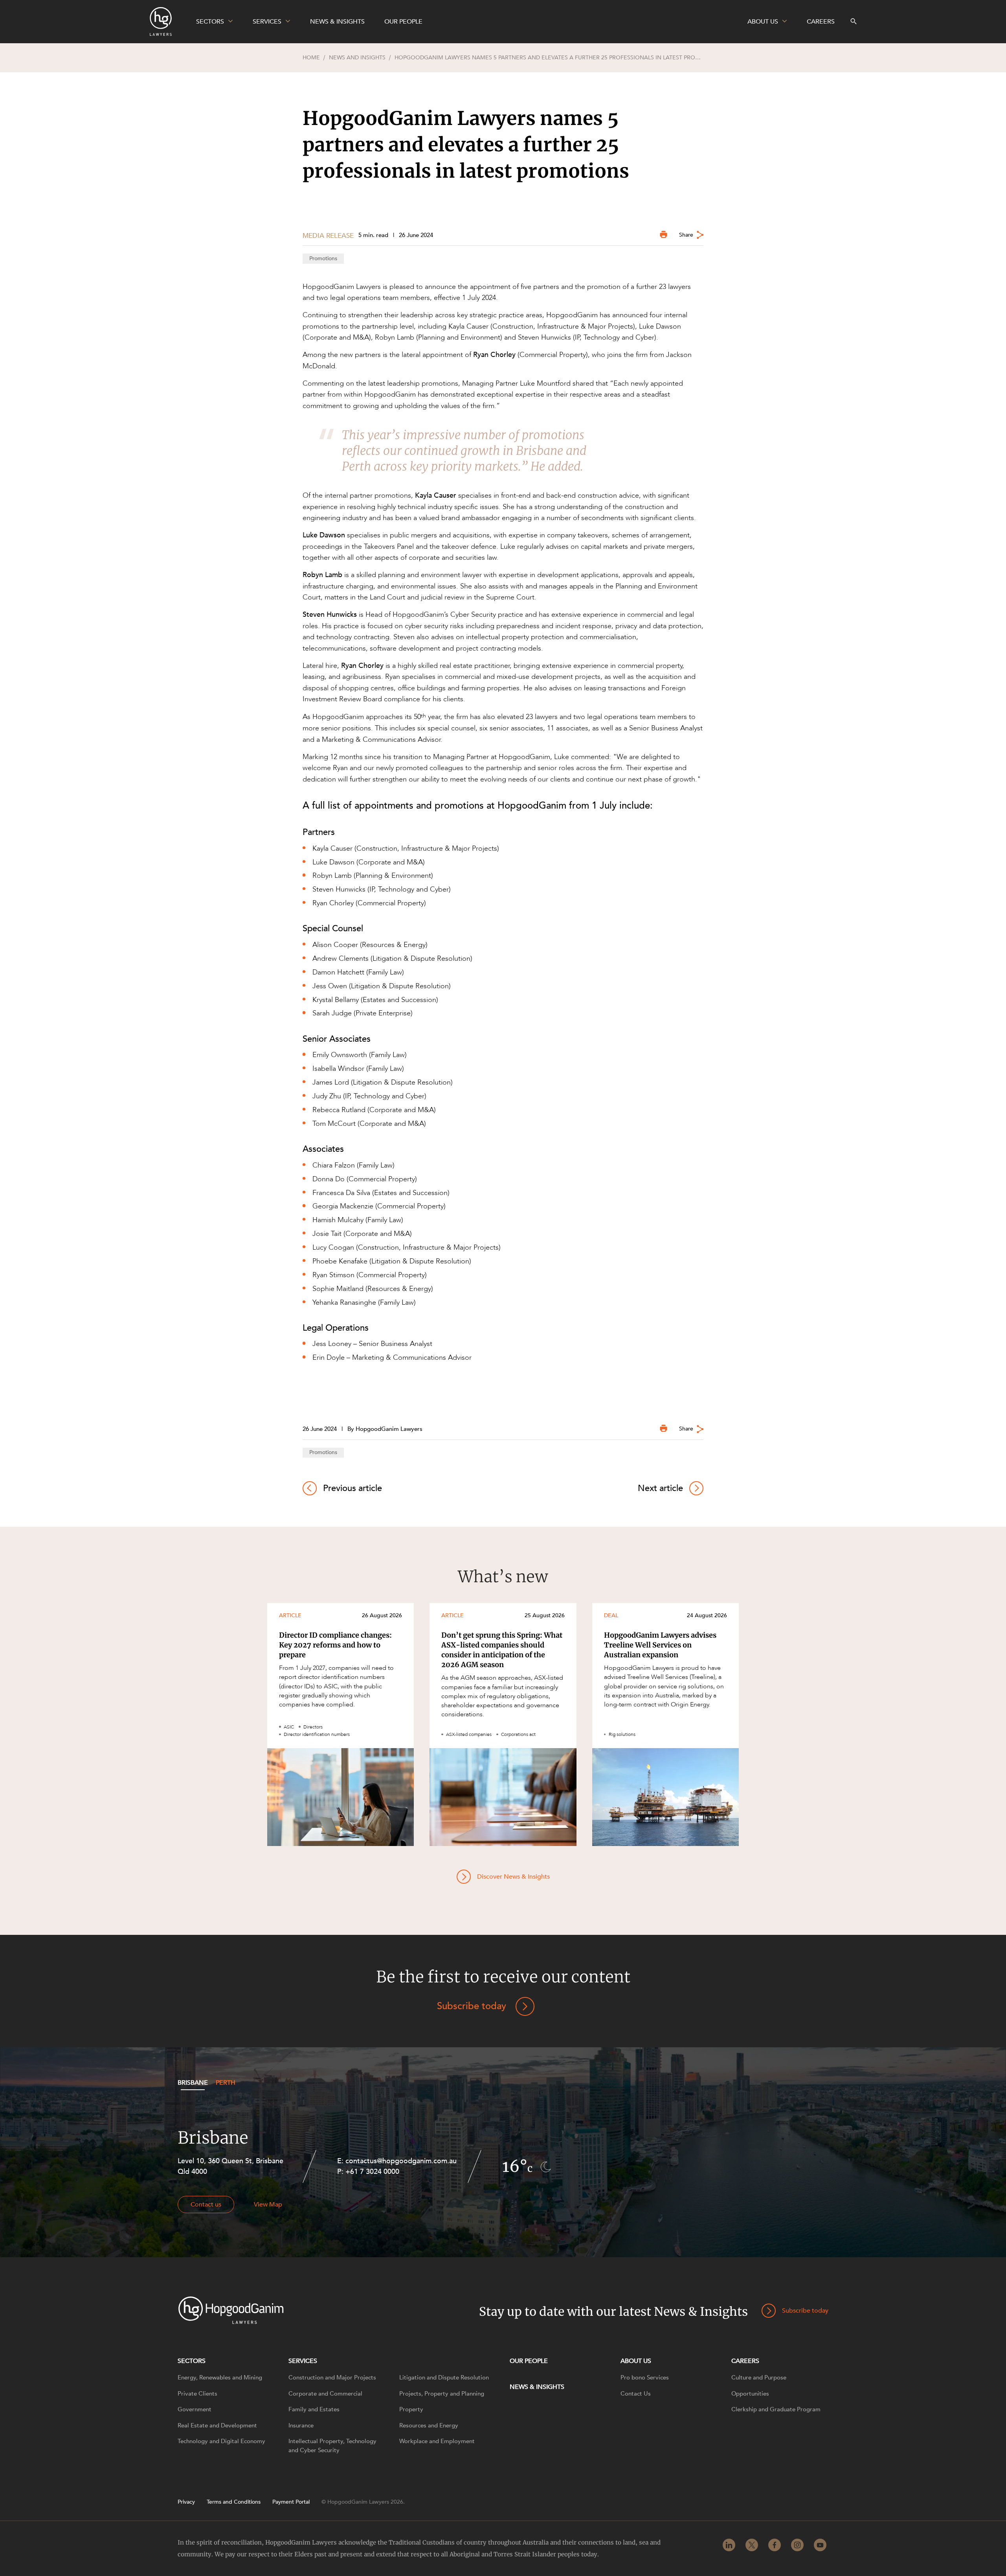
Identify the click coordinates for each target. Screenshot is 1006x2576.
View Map (268, 2205)
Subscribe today (472, 2006)
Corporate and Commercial (325, 2394)
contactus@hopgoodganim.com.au (401, 2161)
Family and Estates (314, 2409)
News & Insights (537, 2387)
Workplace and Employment (437, 2441)
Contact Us (636, 2394)
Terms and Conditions (234, 2502)
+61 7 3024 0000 (372, 2172)
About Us (636, 2361)
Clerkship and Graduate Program (776, 2409)
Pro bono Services (645, 2377)
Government (195, 2409)
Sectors (192, 2361)
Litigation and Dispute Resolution (444, 2377)
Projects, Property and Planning (442, 2394)
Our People (529, 2361)
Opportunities (750, 2394)
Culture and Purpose (759, 2377)
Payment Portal (291, 2502)
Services (303, 2361)
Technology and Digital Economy (221, 2441)
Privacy (186, 2502)
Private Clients (197, 2394)
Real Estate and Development (217, 2425)
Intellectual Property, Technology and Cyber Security (332, 2446)
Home (311, 58)
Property (411, 2409)
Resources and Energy (429, 2425)
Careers (745, 2361)
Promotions (323, 258)
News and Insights (357, 58)
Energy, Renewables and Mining (220, 2377)
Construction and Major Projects (332, 2377)
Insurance (301, 2425)
